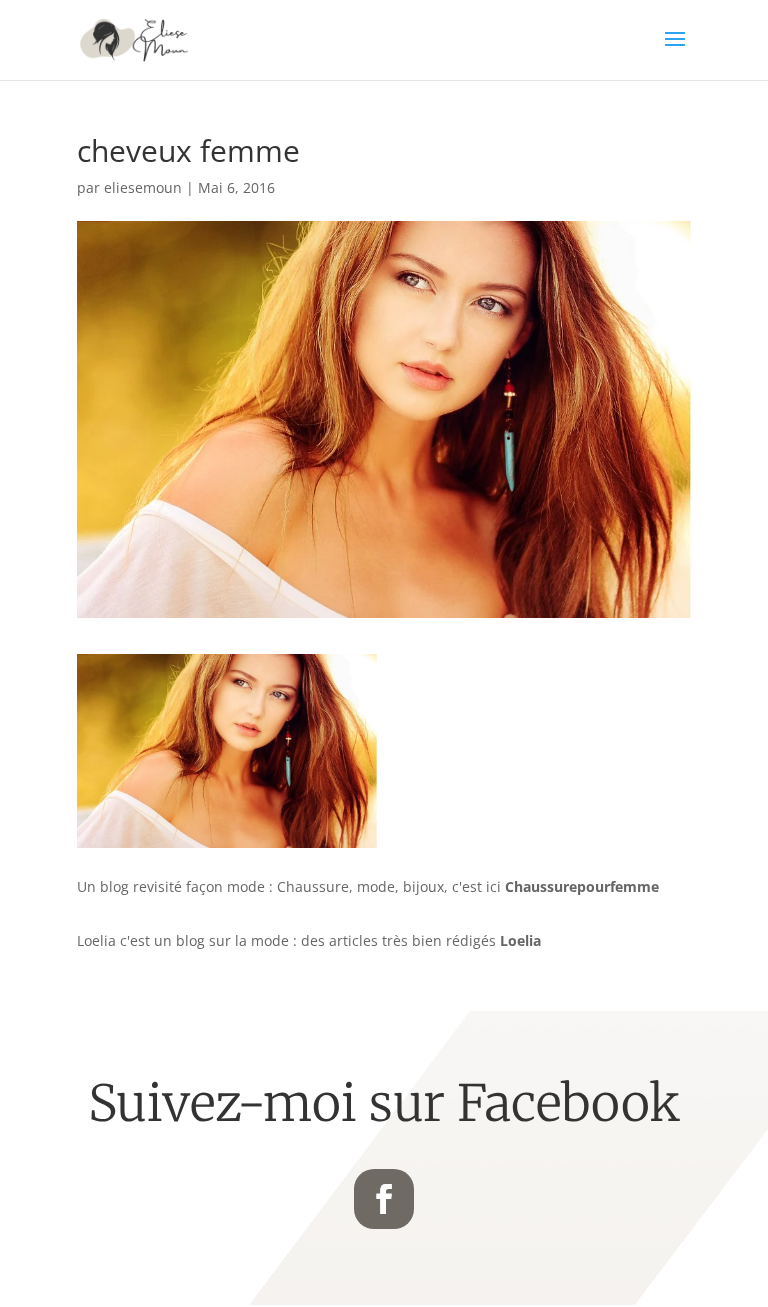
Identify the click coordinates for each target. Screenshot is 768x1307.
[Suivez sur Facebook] (384, 1199)
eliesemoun (143, 187)
